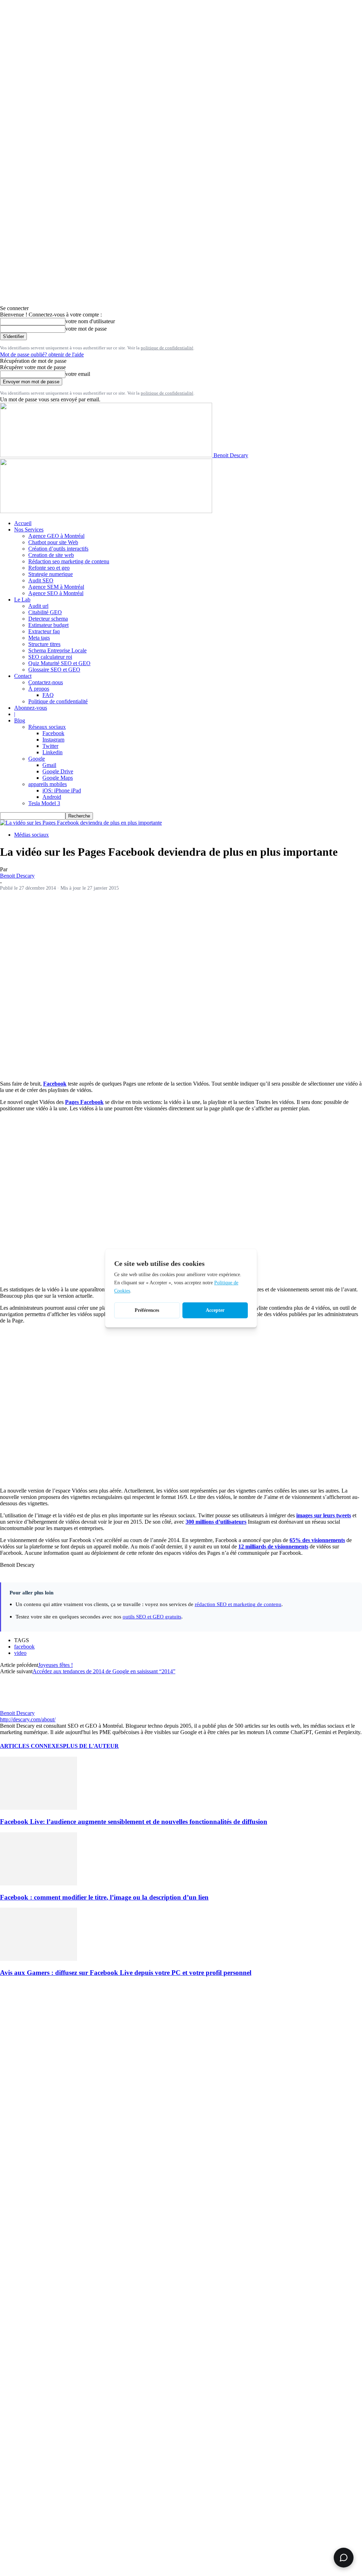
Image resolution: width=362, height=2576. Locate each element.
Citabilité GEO (45, 612)
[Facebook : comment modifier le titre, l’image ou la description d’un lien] (39, 1883)
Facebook (53, 733)
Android (52, 797)
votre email (78, 374)
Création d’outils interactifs (58, 549)
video (20, 1653)
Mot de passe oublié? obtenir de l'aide (42, 354)
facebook (24, 1647)
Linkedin (52, 752)
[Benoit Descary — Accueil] (106, 511)
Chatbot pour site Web (53, 542)
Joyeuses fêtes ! (56, 1665)
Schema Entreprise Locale (57, 650)
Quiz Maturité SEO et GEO (59, 663)
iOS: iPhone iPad (62, 790)
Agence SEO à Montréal (56, 593)
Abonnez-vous (31, 708)
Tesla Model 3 (44, 803)
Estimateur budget (48, 625)
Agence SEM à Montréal (56, 587)
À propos (39, 689)
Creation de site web (51, 555)
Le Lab (22, 600)
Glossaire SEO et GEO (54, 670)
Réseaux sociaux (47, 727)
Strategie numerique (51, 574)
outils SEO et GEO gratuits (152, 1616)
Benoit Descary (17, 876)
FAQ (48, 695)
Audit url (38, 606)
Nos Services (29, 530)
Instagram (53, 740)
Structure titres (44, 644)
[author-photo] (17, 1707)
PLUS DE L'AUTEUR (91, 1746)
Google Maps (58, 778)
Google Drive (58, 771)
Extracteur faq (44, 631)
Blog (20, 720)
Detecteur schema (48, 619)
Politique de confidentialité (58, 701)
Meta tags (39, 638)
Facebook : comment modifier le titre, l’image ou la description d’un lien (104, 1897)
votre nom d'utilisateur (90, 321)
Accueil (23, 523)
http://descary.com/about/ (28, 1719)
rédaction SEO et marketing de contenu (238, 1604)
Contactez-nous (46, 682)
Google (37, 759)
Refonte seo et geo (49, 568)
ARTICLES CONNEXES (31, 1746)
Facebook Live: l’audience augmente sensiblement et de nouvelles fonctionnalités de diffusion (134, 1822)
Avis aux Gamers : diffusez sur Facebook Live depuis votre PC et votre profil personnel (126, 1973)
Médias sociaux (31, 835)
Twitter (50, 746)
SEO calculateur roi (50, 657)
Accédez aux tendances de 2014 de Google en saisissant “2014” (104, 1671)
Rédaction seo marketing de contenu (69, 561)
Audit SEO (41, 580)
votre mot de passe (86, 329)
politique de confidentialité (167, 348)
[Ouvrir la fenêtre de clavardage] (344, 2558)
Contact (23, 676)
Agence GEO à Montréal (56, 536)
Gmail (49, 765)
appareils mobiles (48, 784)
